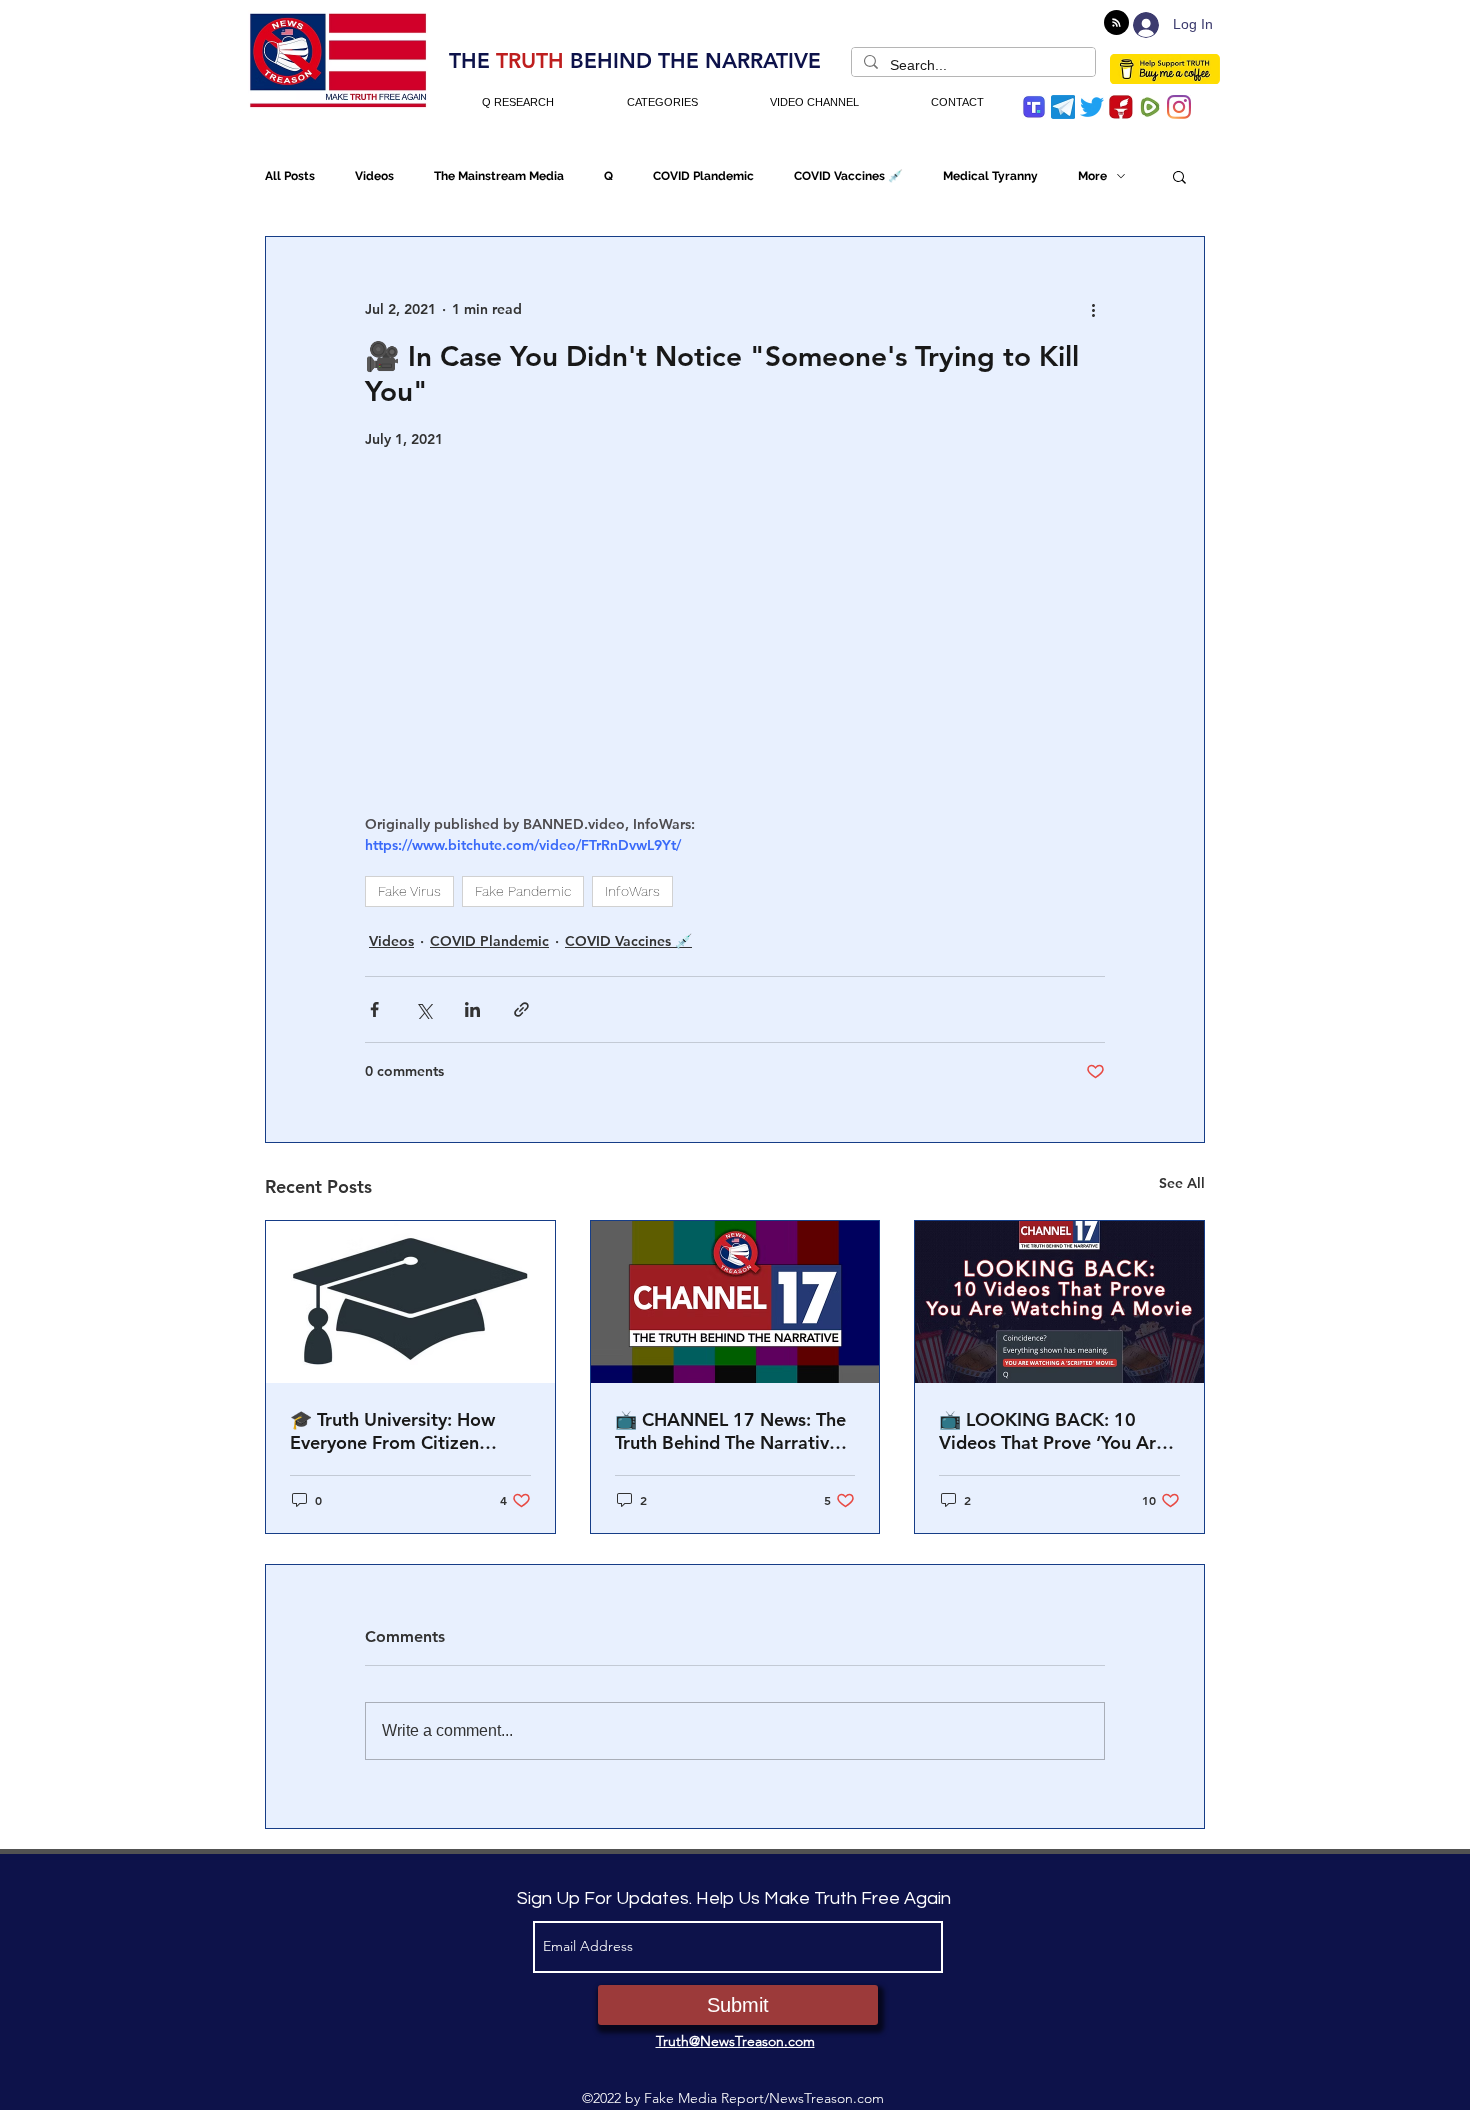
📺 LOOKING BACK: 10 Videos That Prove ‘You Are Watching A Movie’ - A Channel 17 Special (1052, 1431)
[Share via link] (521, 1009)
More (1092, 176)
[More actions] (1093, 309)
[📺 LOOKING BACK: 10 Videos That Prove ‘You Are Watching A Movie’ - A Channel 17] (1059, 1302)
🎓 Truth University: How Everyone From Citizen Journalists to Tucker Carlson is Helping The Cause (410, 1431)
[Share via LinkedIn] (472, 1009)
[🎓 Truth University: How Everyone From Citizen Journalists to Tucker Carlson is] (410, 1302)
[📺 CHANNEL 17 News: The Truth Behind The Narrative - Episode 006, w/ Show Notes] (735, 1302)
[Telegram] (1063, 107)
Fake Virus (409, 891)
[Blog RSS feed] (1116, 23)
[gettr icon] (1121, 107)
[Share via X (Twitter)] (423, 1009)
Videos (374, 176)
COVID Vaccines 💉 (848, 176)
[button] (1179, 176)
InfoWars (632, 891)
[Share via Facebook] (374, 1009)
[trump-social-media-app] (1034, 107)
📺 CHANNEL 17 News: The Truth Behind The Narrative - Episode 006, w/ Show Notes (732, 1431)
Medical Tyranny (990, 176)
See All (1182, 1183)
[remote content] (735, 632)
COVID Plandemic (703, 176)
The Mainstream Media (499, 176)
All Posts (290, 176)
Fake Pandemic (523, 891)
